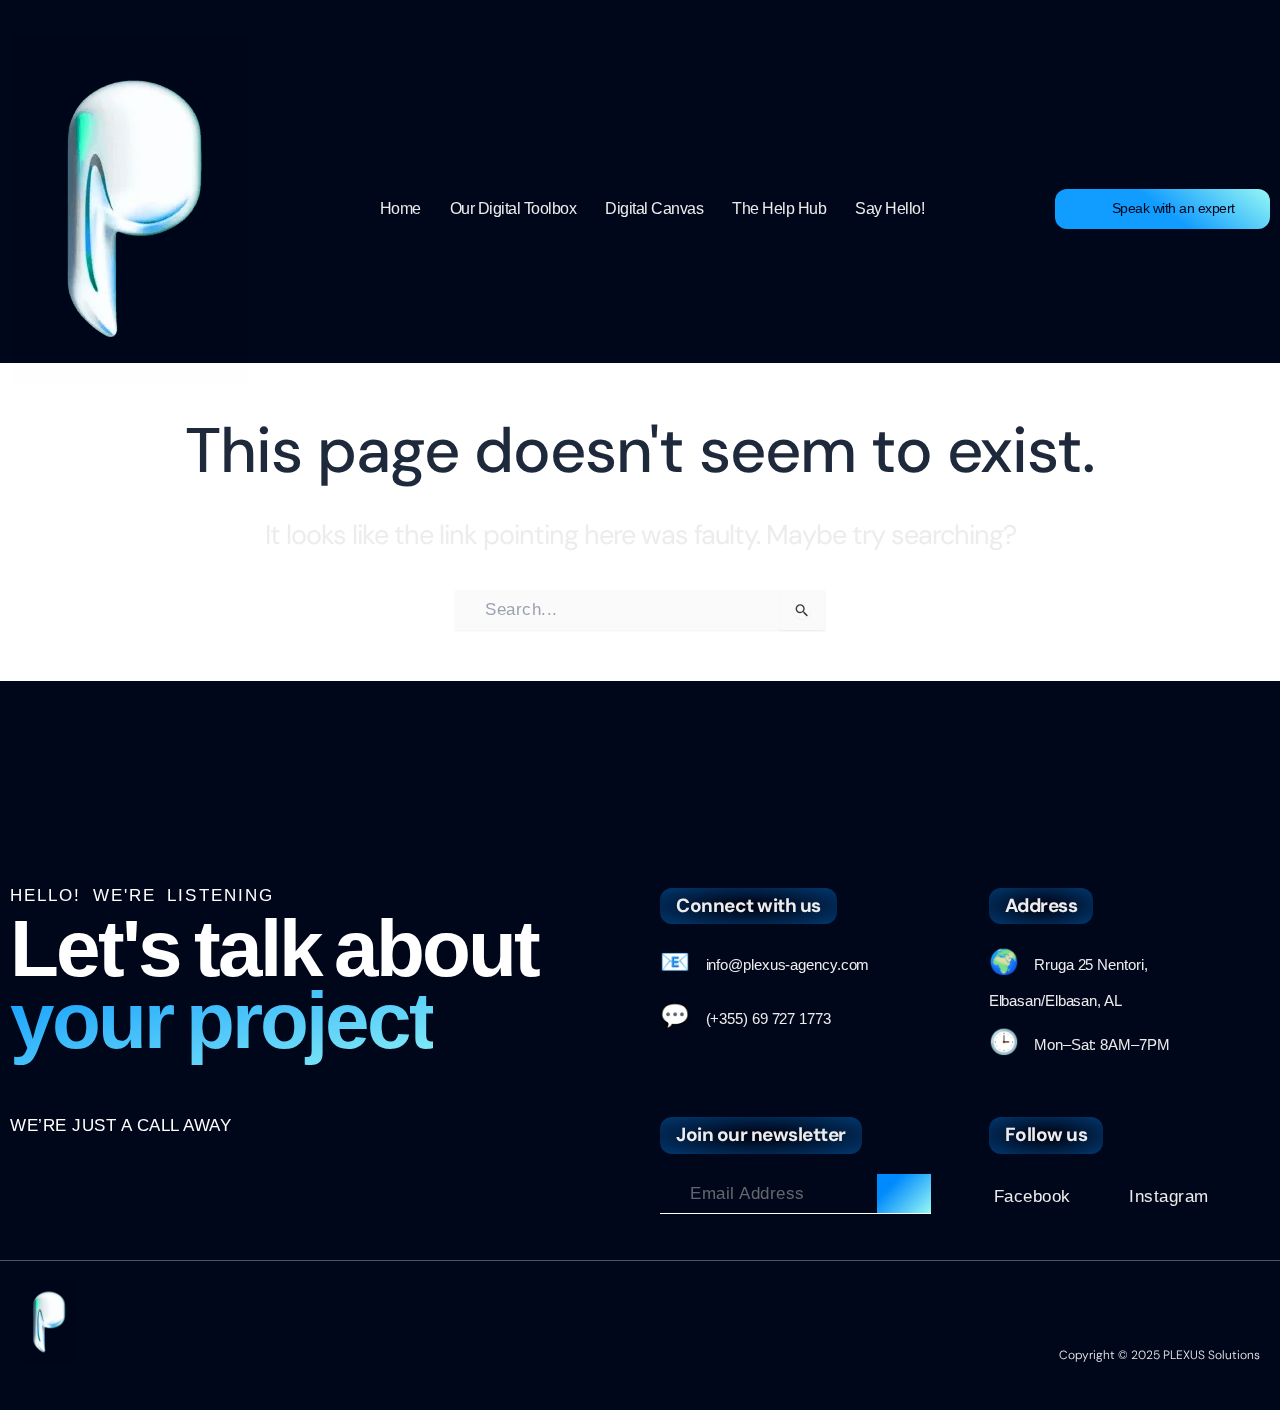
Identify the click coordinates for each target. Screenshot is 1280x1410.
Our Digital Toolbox (513, 208)
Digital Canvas (654, 208)
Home (400, 208)
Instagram (1169, 1196)
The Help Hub (779, 208)
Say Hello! (889, 208)
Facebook (1032, 1196)
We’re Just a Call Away (120, 1125)
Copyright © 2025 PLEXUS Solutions (1159, 1355)
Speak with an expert (1173, 208)
